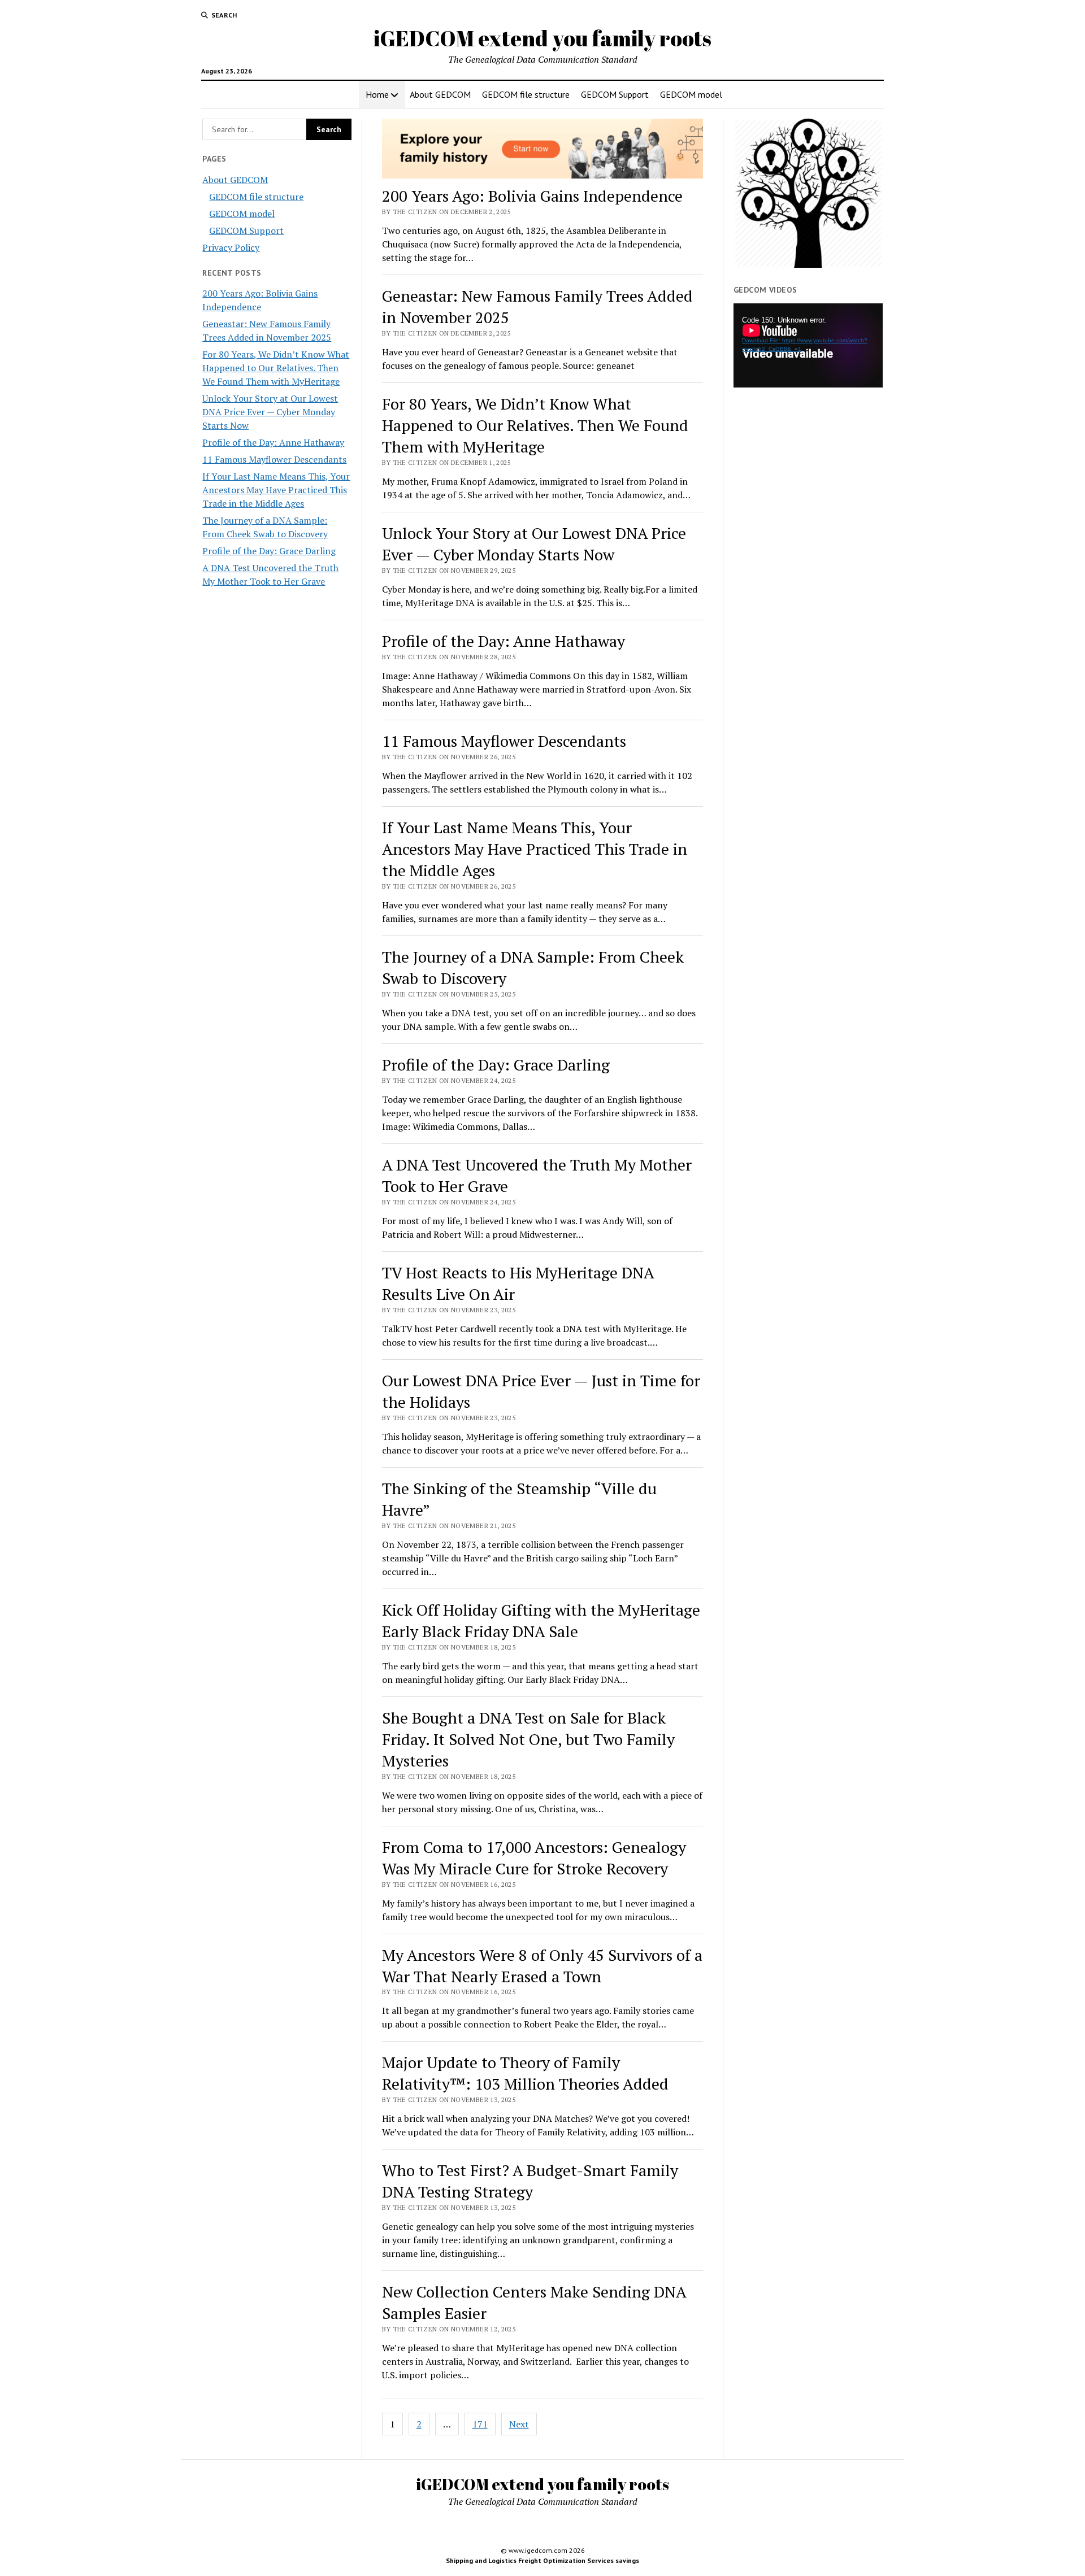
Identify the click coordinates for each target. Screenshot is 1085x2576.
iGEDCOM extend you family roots (542, 38)
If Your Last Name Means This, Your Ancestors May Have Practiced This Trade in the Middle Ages (276, 490)
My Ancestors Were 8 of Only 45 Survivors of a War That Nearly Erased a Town (542, 1966)
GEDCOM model (691, 94)
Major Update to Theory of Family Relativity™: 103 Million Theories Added (525, 2073)
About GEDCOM (440, 94)
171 (480, 2424)
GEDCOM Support (615, 94)
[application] (808, 345)
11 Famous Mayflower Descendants (274, 459)
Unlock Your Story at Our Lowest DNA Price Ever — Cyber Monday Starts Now (270, 412)
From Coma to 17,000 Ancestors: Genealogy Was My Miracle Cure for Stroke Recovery (534, 1858)
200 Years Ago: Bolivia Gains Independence (532, 196)
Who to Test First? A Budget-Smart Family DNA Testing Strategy (530, 2181)
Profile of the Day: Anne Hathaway (273, 442)
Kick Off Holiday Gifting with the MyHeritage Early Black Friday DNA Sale (541, 1620)
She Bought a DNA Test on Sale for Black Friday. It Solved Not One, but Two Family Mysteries (528, 1739)
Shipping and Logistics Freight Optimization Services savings (542, 2560)
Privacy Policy (231, 247)
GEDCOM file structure (526, 94)
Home (377, 94)
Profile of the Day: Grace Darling (269, 551)
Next (519, 2424)
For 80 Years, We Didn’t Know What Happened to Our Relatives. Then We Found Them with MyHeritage (276, 368)
